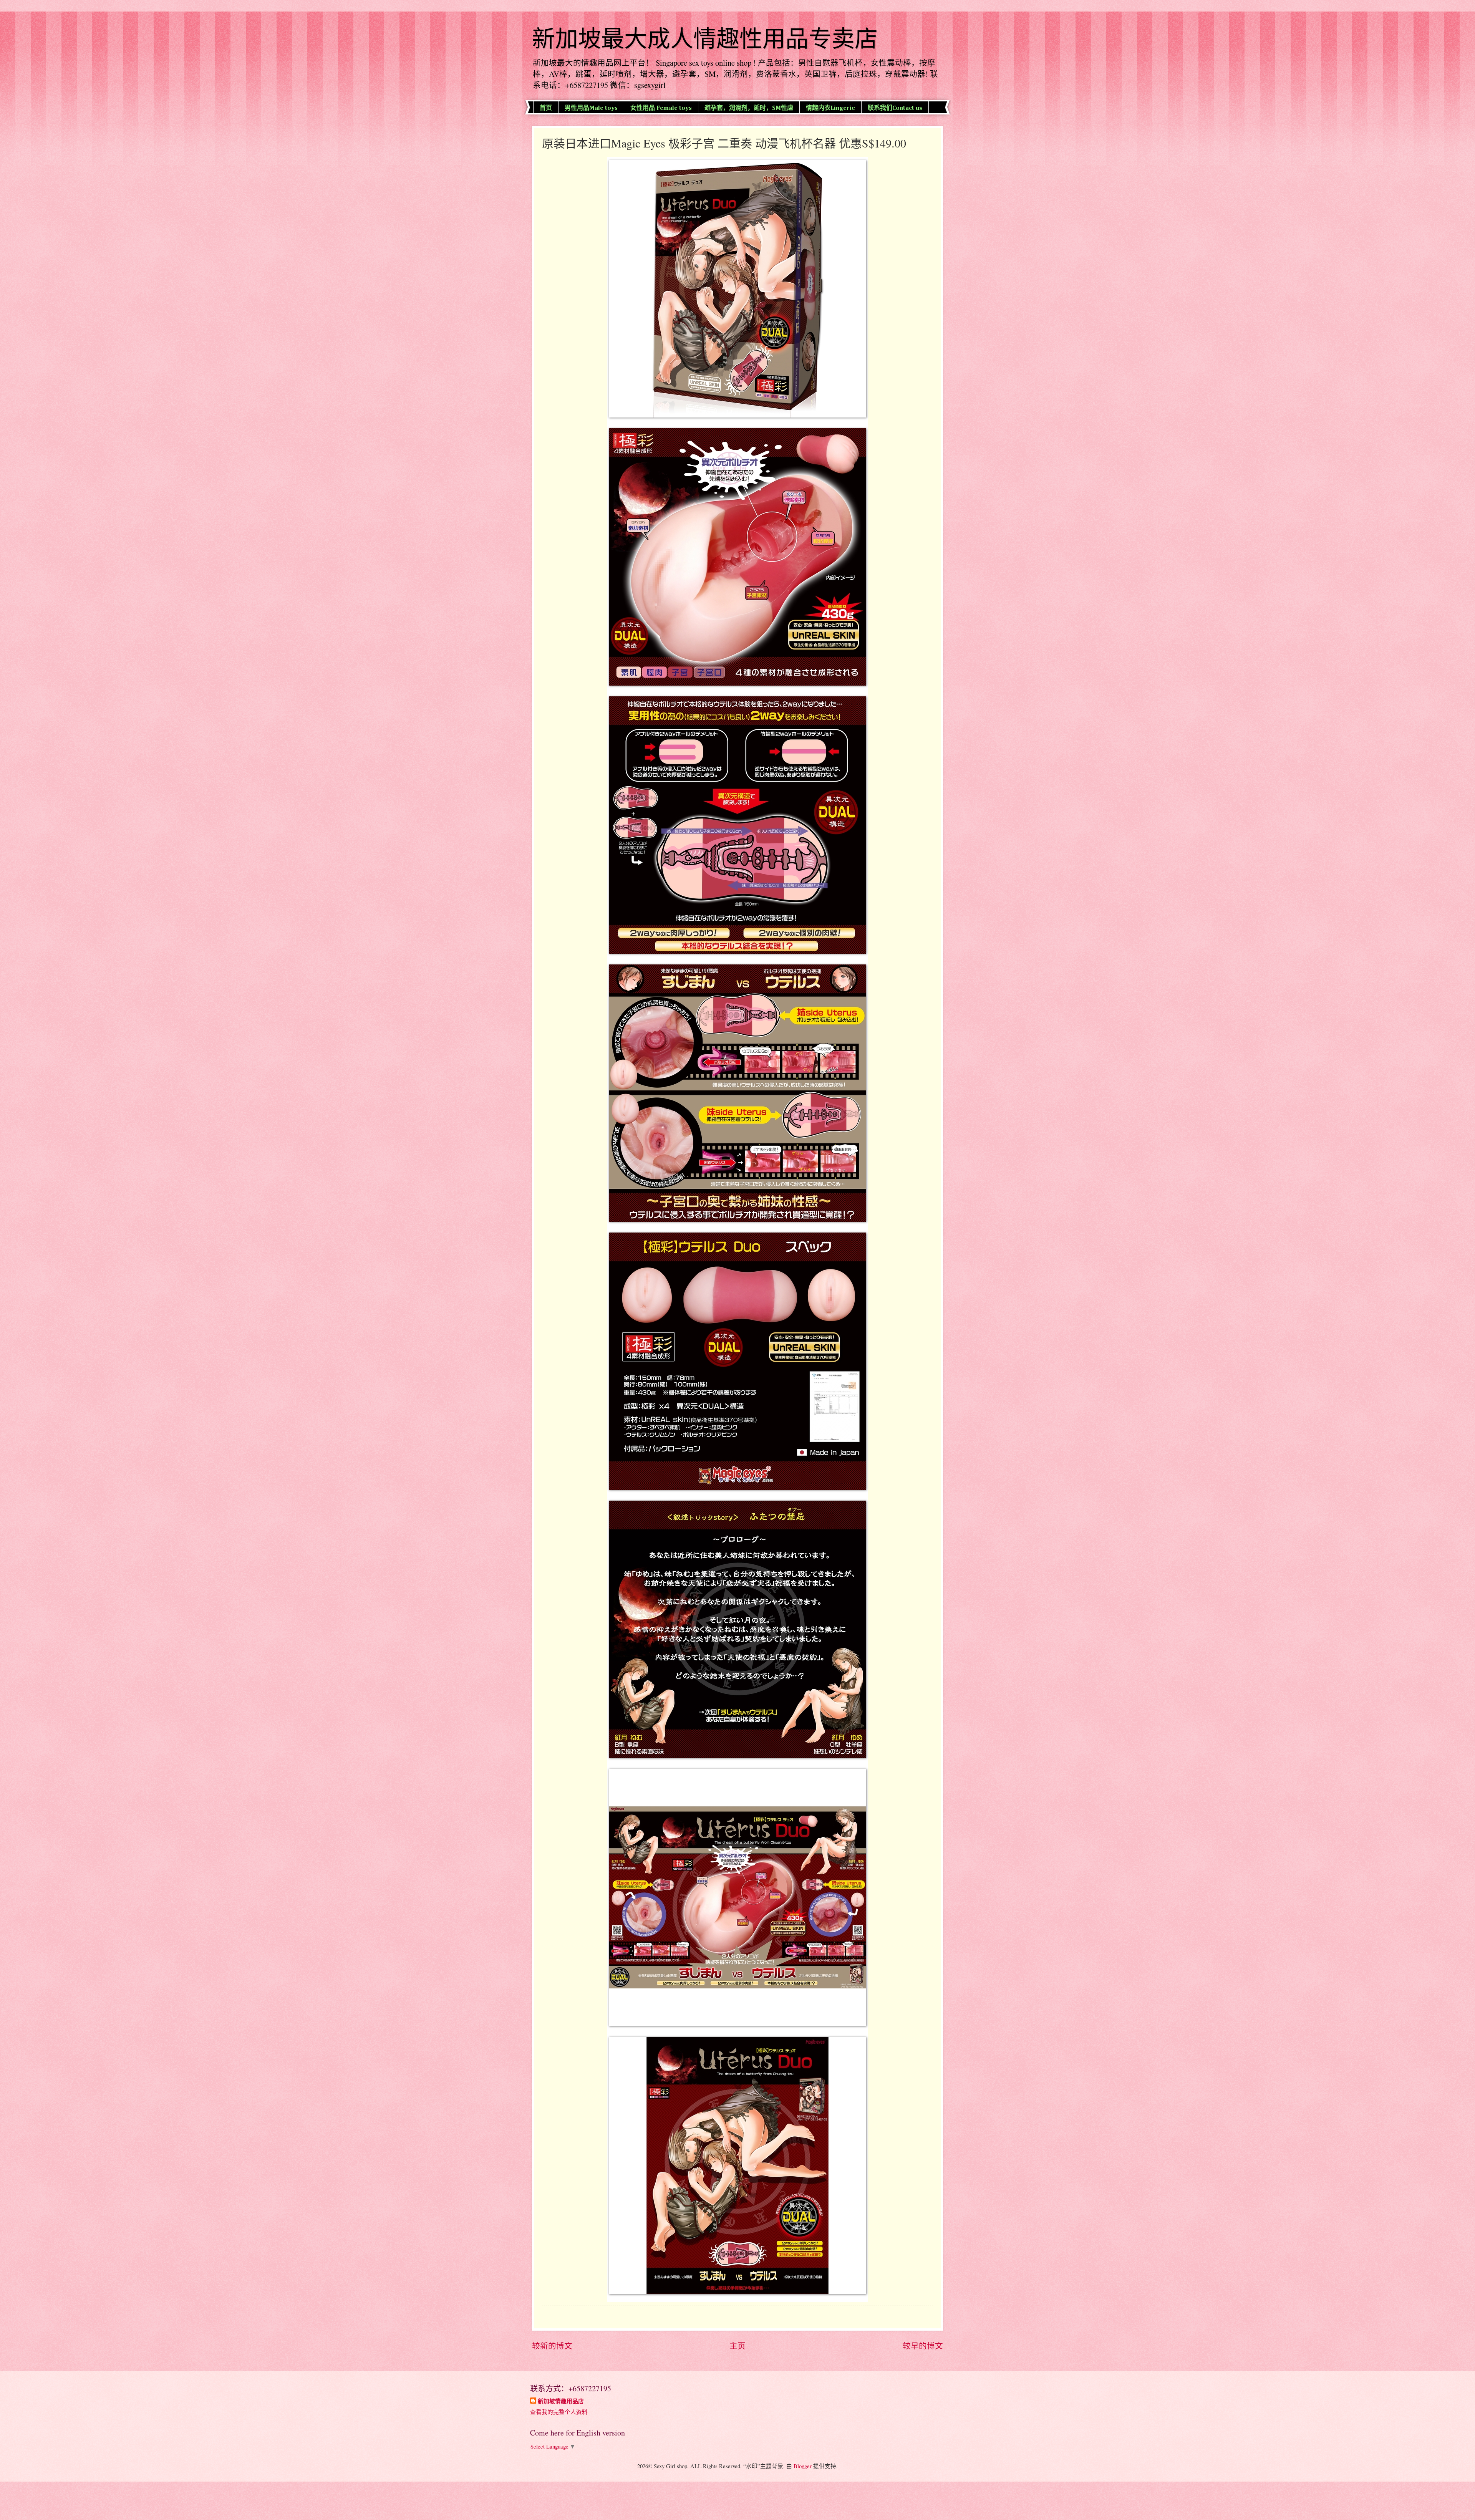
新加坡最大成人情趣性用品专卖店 (705, 39)
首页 (546, 108)
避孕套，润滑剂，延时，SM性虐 (749, 108)
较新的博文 (552, 2346)
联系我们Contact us (895, 108)
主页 (737, 2346)
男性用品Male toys (591, 108)
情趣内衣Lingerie (830, 108)
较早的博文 (923, 2346)
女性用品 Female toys (661, 108)
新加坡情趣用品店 (561, 2401)
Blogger (803, 2466)
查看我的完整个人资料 (559, 2412)
